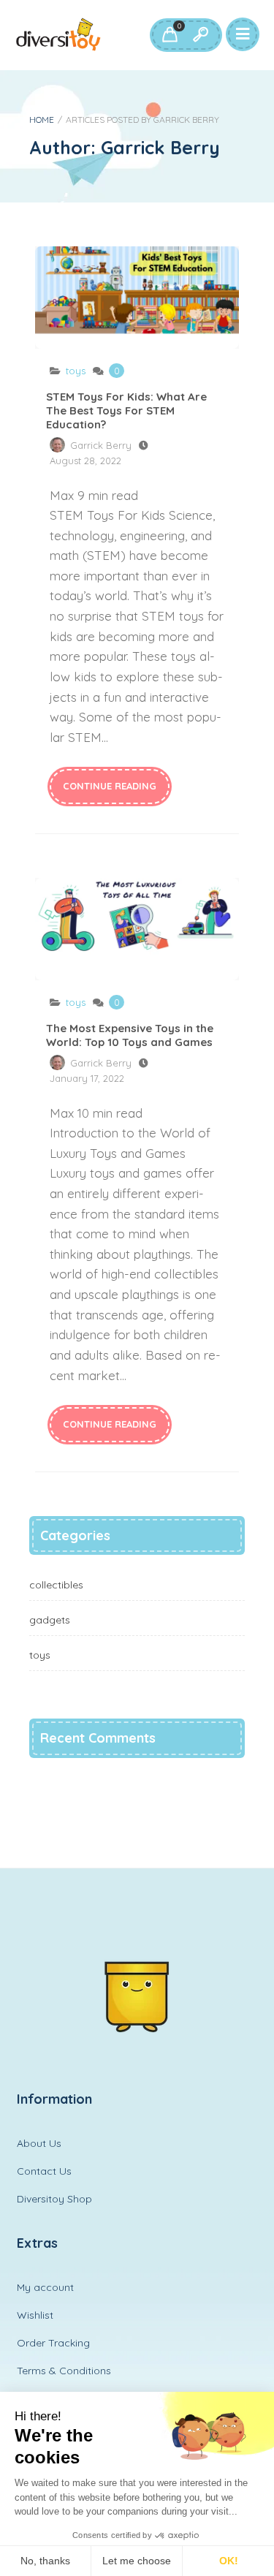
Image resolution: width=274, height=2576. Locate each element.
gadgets (50, 1620)
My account (45, 2287)
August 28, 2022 (85, 461)
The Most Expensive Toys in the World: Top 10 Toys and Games (137, 929)
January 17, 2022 (87, 1078)
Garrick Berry (101, 445)
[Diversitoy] (58, 35)
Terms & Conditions (64, 2371)
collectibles (56, 1585)
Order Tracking (53, 2343)
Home (42, 120)
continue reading (110, 786)
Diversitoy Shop (54, 2199)
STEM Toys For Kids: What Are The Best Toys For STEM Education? (137, 298)
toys (76, 371)
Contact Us (44, 2171)
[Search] (200, 35)
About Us (39, 2143)
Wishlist (35, 2315)
